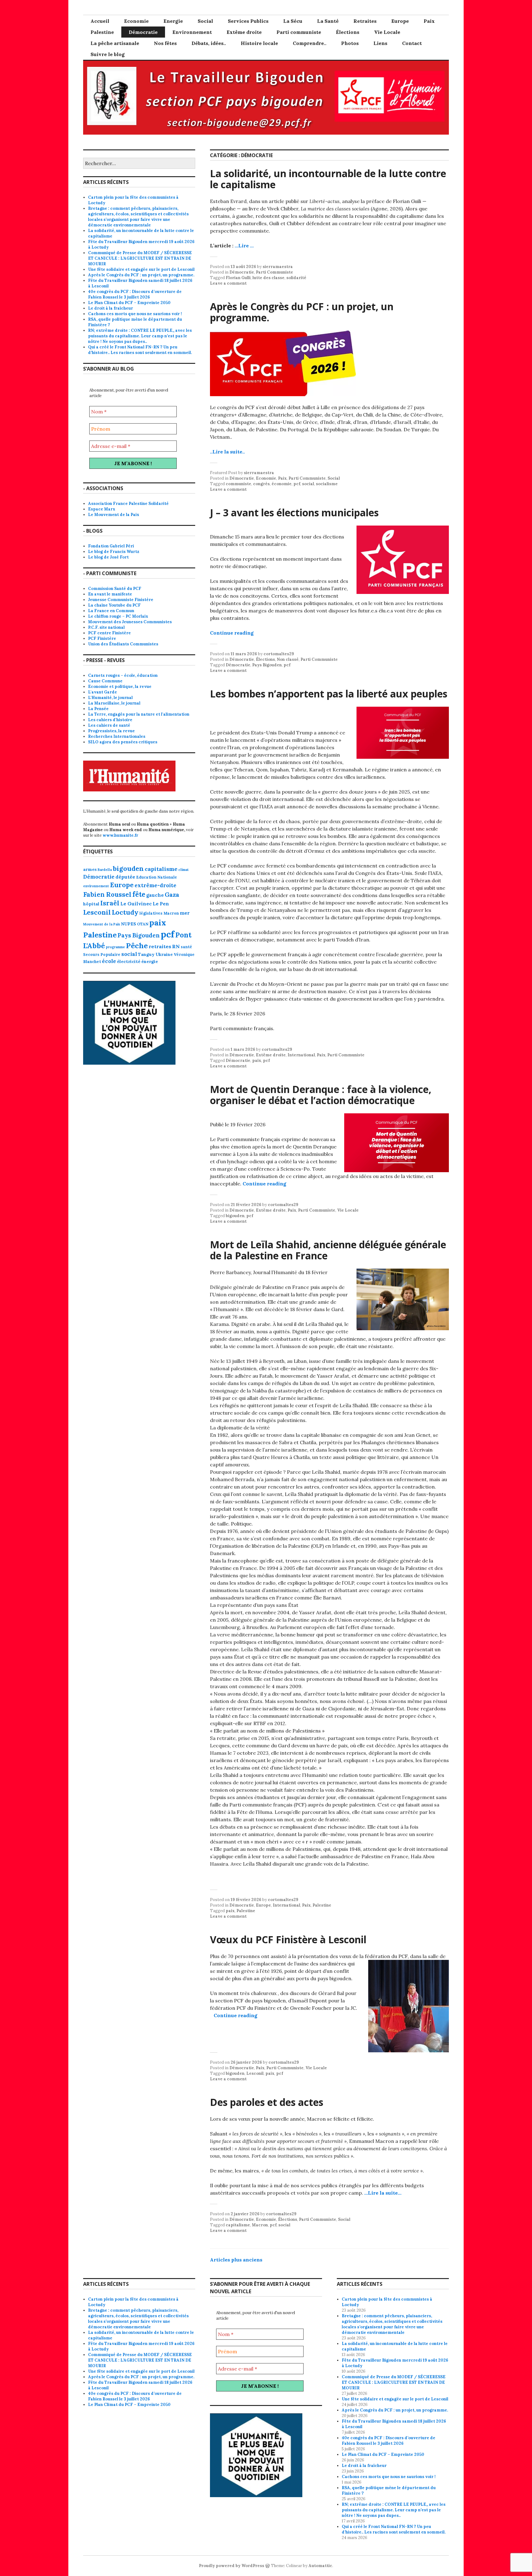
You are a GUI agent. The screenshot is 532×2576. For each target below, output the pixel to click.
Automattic (320, 2566)
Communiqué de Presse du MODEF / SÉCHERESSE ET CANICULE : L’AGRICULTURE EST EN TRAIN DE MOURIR (140, 258)
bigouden (235, 1216)
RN (176, 946)
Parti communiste (299, 32)
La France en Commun (111, 611)
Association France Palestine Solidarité (128, 504)
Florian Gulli (238, 278)
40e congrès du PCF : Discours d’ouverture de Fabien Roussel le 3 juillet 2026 (135, 294)
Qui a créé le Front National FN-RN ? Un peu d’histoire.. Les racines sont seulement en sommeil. (140, 350)
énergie (150, 961)
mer (185, 913)
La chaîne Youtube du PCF (114, 605)
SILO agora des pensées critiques (123, 742)
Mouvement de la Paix (102, 924)
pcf (297, 484)
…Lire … (244, 246)
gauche (155, 895)
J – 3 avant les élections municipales (294, 512)
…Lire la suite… (383, 2193)
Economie (136, 21)
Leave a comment (228, 283)
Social (205, 21)
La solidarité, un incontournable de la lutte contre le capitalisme (328, 179)
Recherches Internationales (117, 736)
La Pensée (98, 709)
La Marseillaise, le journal (114, 703)
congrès (261, 484)
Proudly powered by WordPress (232, 2566)
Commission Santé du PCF (115, 589)
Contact (412, 43)
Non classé (288, 659)
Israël (110, 903)
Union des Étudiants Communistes (123, 644)
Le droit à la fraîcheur (111, 308)
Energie (173, 21)
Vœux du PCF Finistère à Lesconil (288, 1939)
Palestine (102, 32)
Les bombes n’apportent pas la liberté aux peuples (329, 694)
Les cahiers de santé (109, 725)
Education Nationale (157, 877)
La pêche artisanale (115, 43)
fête (139, 894)
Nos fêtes (165, 43)
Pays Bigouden (267, 665)
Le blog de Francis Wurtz (114, 552)
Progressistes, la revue (111, 731)
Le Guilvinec (136, 904)
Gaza (172, 895)
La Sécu (293, 21)
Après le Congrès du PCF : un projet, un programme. (302, 312)
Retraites (365, 21)
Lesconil (255, 2073)
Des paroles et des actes (267, 2102)
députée (125, 877)
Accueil (100, 21)
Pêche (137, 945)
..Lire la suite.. (227, 452)
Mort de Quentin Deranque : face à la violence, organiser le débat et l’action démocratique (321, 1095)
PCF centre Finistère (109, 633)
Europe (400, 21)
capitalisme (238, 2225)
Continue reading (232, 633)
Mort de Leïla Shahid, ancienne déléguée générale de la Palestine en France (328, 1250)
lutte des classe (268, 278)
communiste (238, 484)
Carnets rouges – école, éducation (123, 675)
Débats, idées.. (209, 43)
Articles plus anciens (236, 2260)
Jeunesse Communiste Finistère (121, 600)
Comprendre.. (310, 43)
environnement (96, 886)
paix (257, 1060)
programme (115, 947)
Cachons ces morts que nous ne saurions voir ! (135, 314)
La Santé (328, 21)
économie (282, 484)
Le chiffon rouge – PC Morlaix (118, 616)
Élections (348, 32)
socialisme (327, 484)
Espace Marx (102, 509)
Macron (260, 2225)
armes (90, 869)
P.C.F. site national (106, 627)
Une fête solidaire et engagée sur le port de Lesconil (141, 269)
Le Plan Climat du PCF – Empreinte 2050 (129, 303)
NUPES (129, 924)
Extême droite (244, 32)
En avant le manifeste (110, 594)
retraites (160, 946)
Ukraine (164, 954)
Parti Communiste (274, 272)
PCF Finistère (102, 638)
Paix (429, 21)
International (301, 1055)
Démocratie (143, 32)
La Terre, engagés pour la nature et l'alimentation (139, 714)
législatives (151, 913)
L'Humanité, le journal (110, 698)
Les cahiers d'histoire (110, 720)
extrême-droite (155, 885)
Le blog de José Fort (108, 557)
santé (186, 947)
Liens (380, 43)
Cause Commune (105, 681)
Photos (350, 43)
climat (183, 870)
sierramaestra (278, 267)
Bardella (105, 870)
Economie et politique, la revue (120, 687)
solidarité (296, 278)
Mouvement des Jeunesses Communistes (130, 622)
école (109, 961)
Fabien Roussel (107, 894)
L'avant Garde (103, 692)
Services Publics (248, 21)
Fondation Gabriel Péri (111, 546)
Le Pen (161, 904)
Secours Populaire (102, 954)
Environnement (192, 32)
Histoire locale (259, 43)
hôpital (91, 904)
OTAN (143, 924)
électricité (129, 961)
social (308, 484)
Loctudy (125, 912)
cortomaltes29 (279, 654)
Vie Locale (387, 32)
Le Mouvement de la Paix (114, 515)
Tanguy (146, 954)
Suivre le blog (108, 54)
